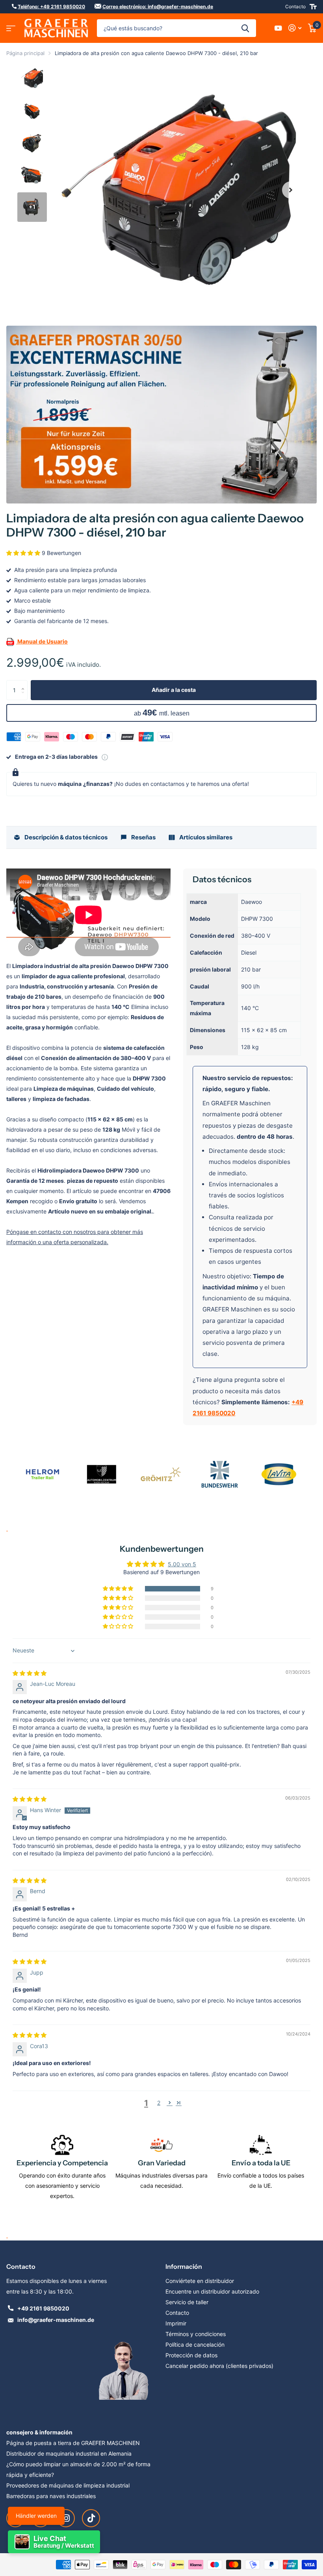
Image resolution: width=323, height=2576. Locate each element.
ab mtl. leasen (162, 713)
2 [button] (159, 2103)
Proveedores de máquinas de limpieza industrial (68, 2485)
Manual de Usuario (42, 641)
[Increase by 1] (25, 683)
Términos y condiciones (196, 2334)
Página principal (25, 53)
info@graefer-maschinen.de (56, 2320)
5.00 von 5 (182, 1564)
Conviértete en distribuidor (200, 2281)
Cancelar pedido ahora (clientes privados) (219, 2366)
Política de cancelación (195, 2345)
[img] (30, 1673)
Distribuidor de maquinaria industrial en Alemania (69, 2453)
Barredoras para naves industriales (51, 2496)
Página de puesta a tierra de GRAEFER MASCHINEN (73, 2443)
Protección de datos (191, 2355)
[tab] (60, 837)
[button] (291, 190)
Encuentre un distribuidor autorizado (212, 2291)
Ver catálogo (11, 28)
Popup (105, 757)
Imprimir (176, 2323)
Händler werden (36, 2516)
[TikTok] (91, 2518)
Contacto (295, 6)
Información (184, 2266)
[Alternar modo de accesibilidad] (313, 7)
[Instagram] (66, 2518)
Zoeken (245, 28)
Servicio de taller (187, 2302)
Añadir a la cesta (174, 690)
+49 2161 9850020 (43, 2308)
